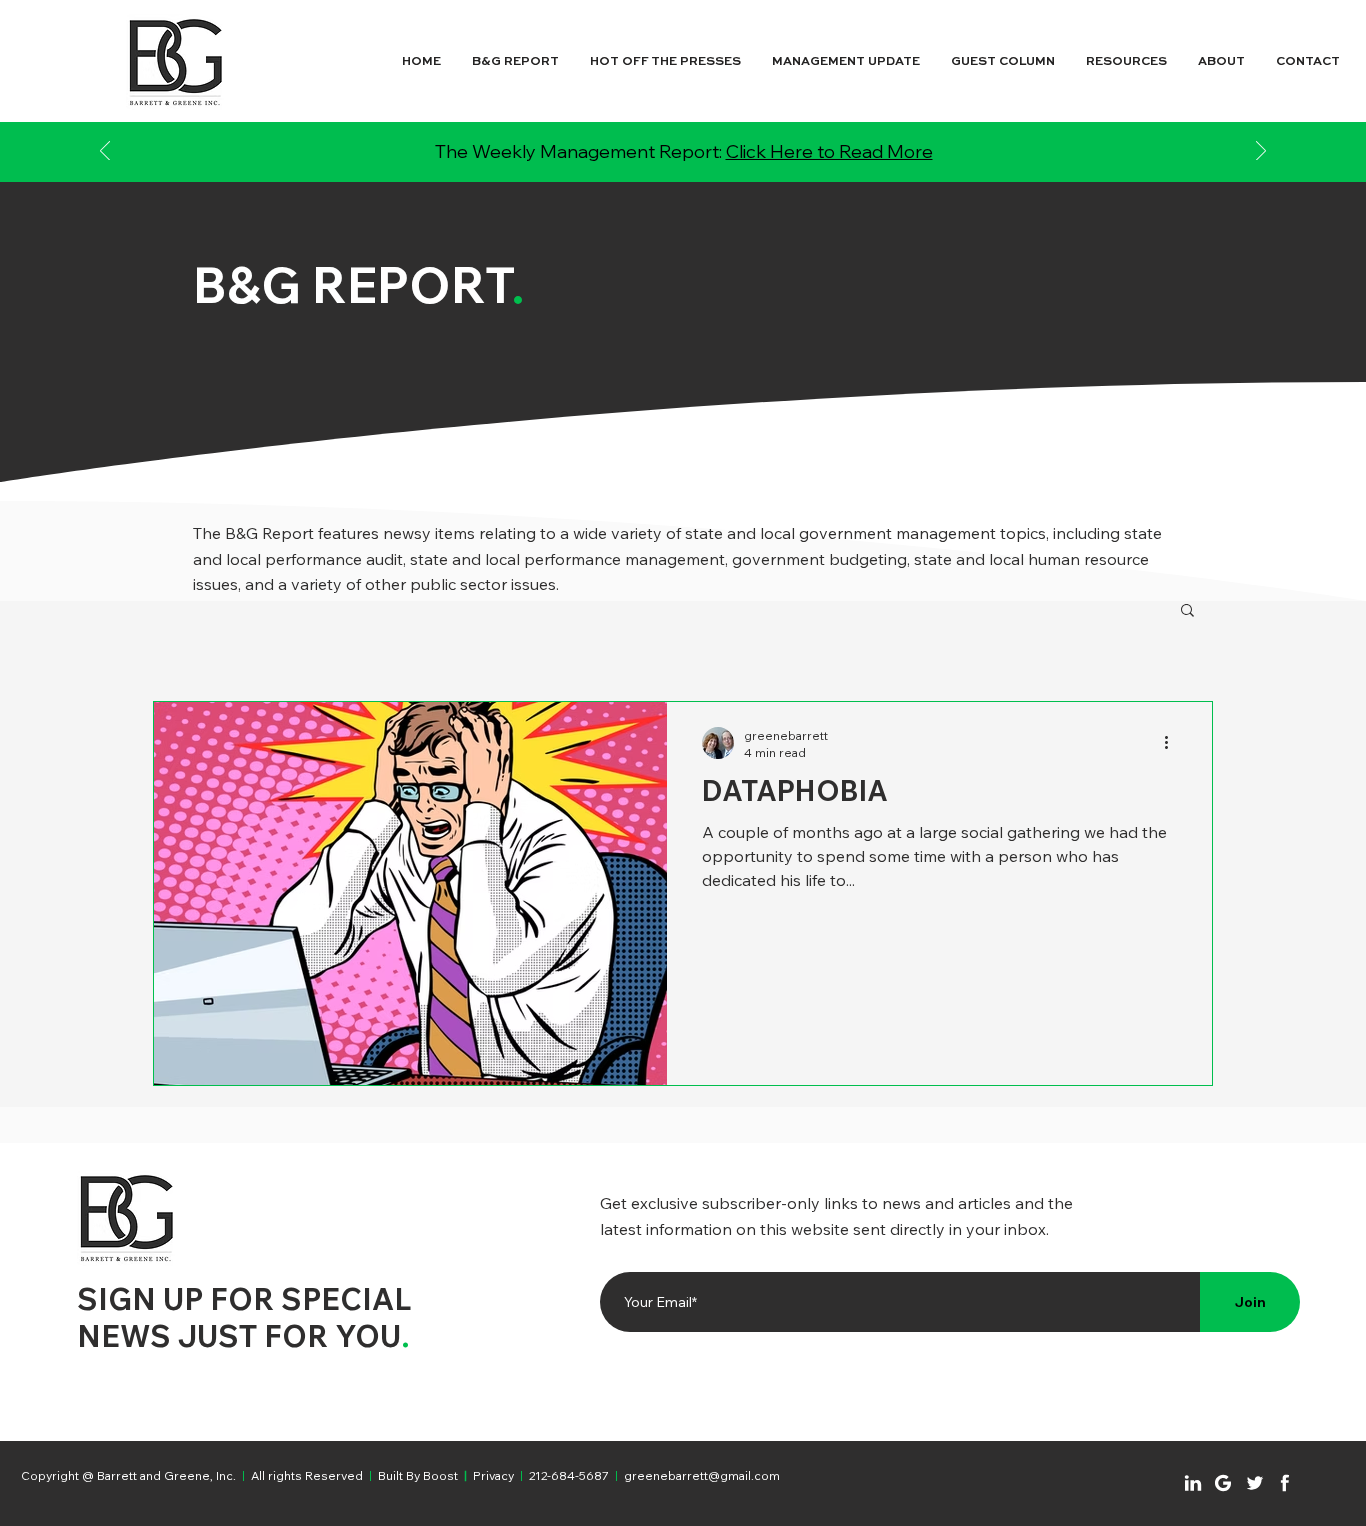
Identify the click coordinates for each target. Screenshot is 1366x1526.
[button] (1187, 611)
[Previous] (105, 152)
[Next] (1261, 152)
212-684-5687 (569, 1475)
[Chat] (1193, 1483)
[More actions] (1173, 743)
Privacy (493, 1475)
